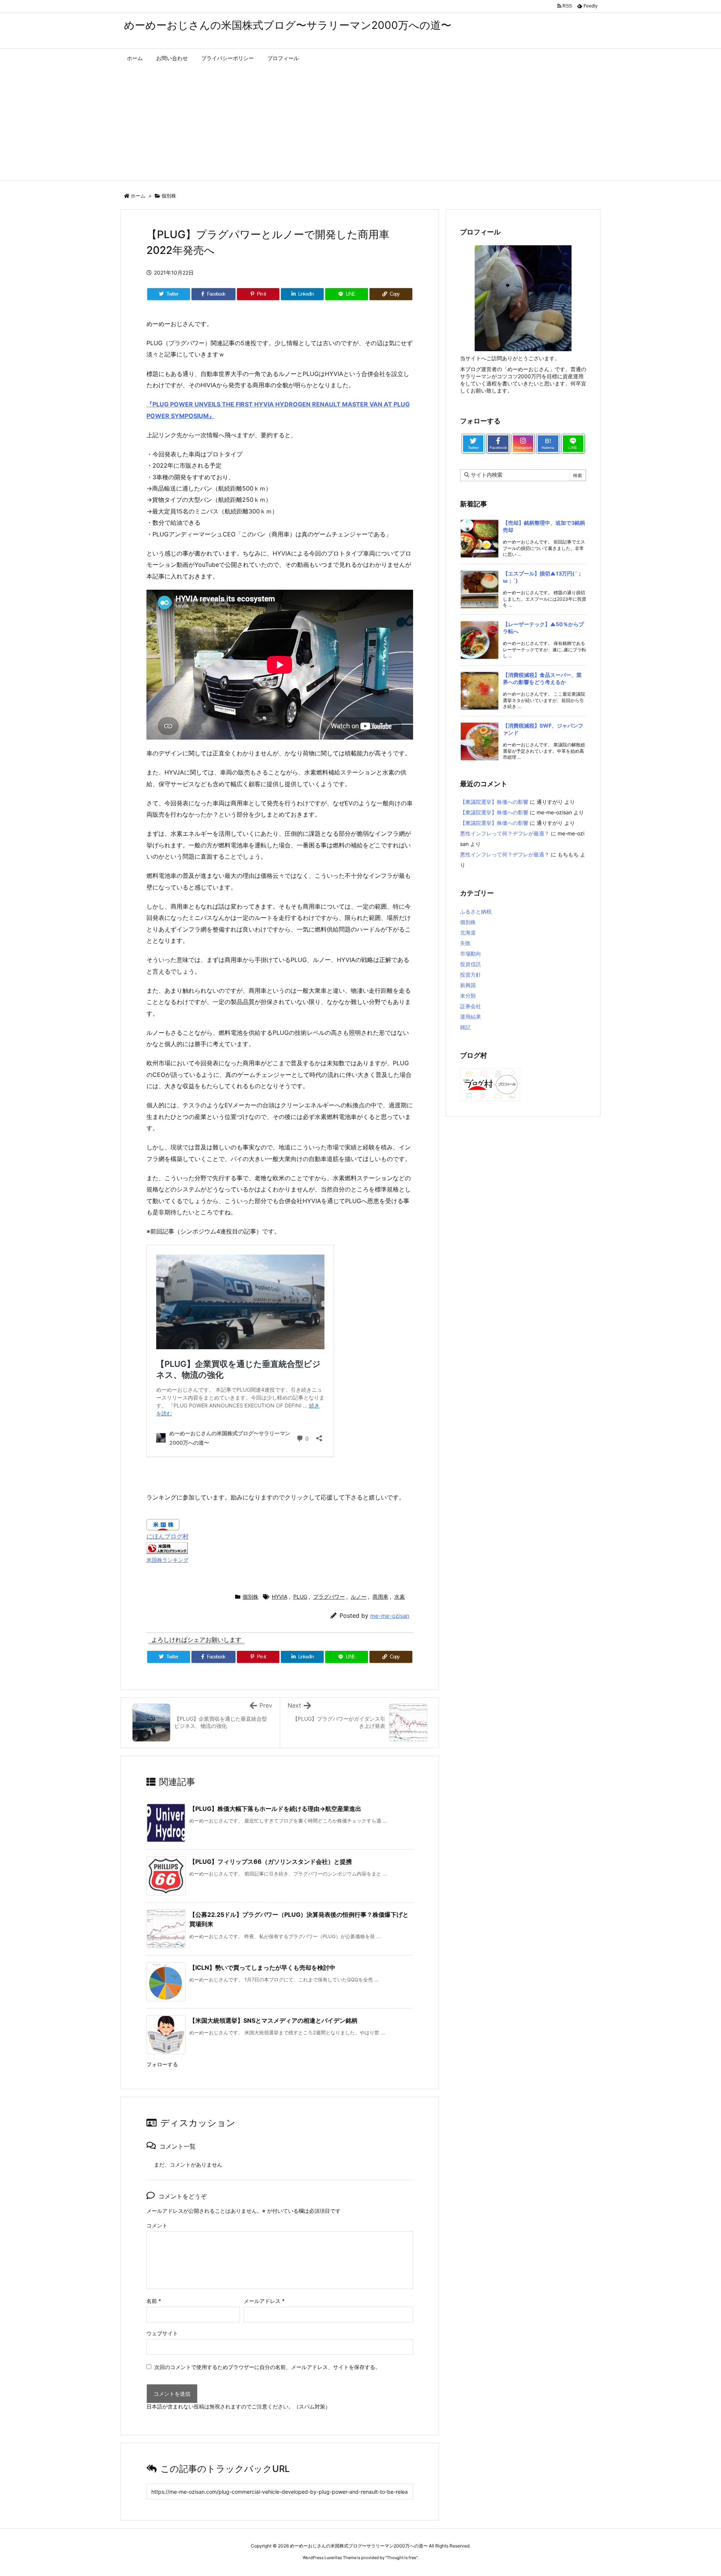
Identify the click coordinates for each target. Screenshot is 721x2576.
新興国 (468, 985)
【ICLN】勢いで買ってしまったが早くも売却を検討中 (262, 1967)
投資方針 (471, 975)
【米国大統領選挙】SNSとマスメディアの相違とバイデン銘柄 (273, 2020)
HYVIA (280, 1597)
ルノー (359, 1597)
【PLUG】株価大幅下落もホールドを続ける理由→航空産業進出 (275, 1809)
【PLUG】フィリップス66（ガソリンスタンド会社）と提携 (271, 1862)
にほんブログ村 (167, 1536)
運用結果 (471, 1017)
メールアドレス (264, 2301)
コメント (157, 2225)
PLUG (300, 1597)
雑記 (465, 1027)
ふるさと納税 (476, 911)
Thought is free (401, 2558)
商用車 (380, 1597)
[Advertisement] (360, 124)
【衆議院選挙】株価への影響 (494, 802)
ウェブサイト (162, 2333)
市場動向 (471, 954)
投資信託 (471, 964)
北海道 (468, 932)
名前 (154, 2301)
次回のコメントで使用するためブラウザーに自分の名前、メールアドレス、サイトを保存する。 (267, 2367)
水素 (400, 1597)
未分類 (468, 996)
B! (548, 443)
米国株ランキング (167, 1560)
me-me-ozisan (390, 1616)
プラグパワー (329, 1597)
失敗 (465, 943)
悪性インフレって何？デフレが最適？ (505, 833)
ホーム (138, 196)
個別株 (169, 196)
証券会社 (471, 1006)
